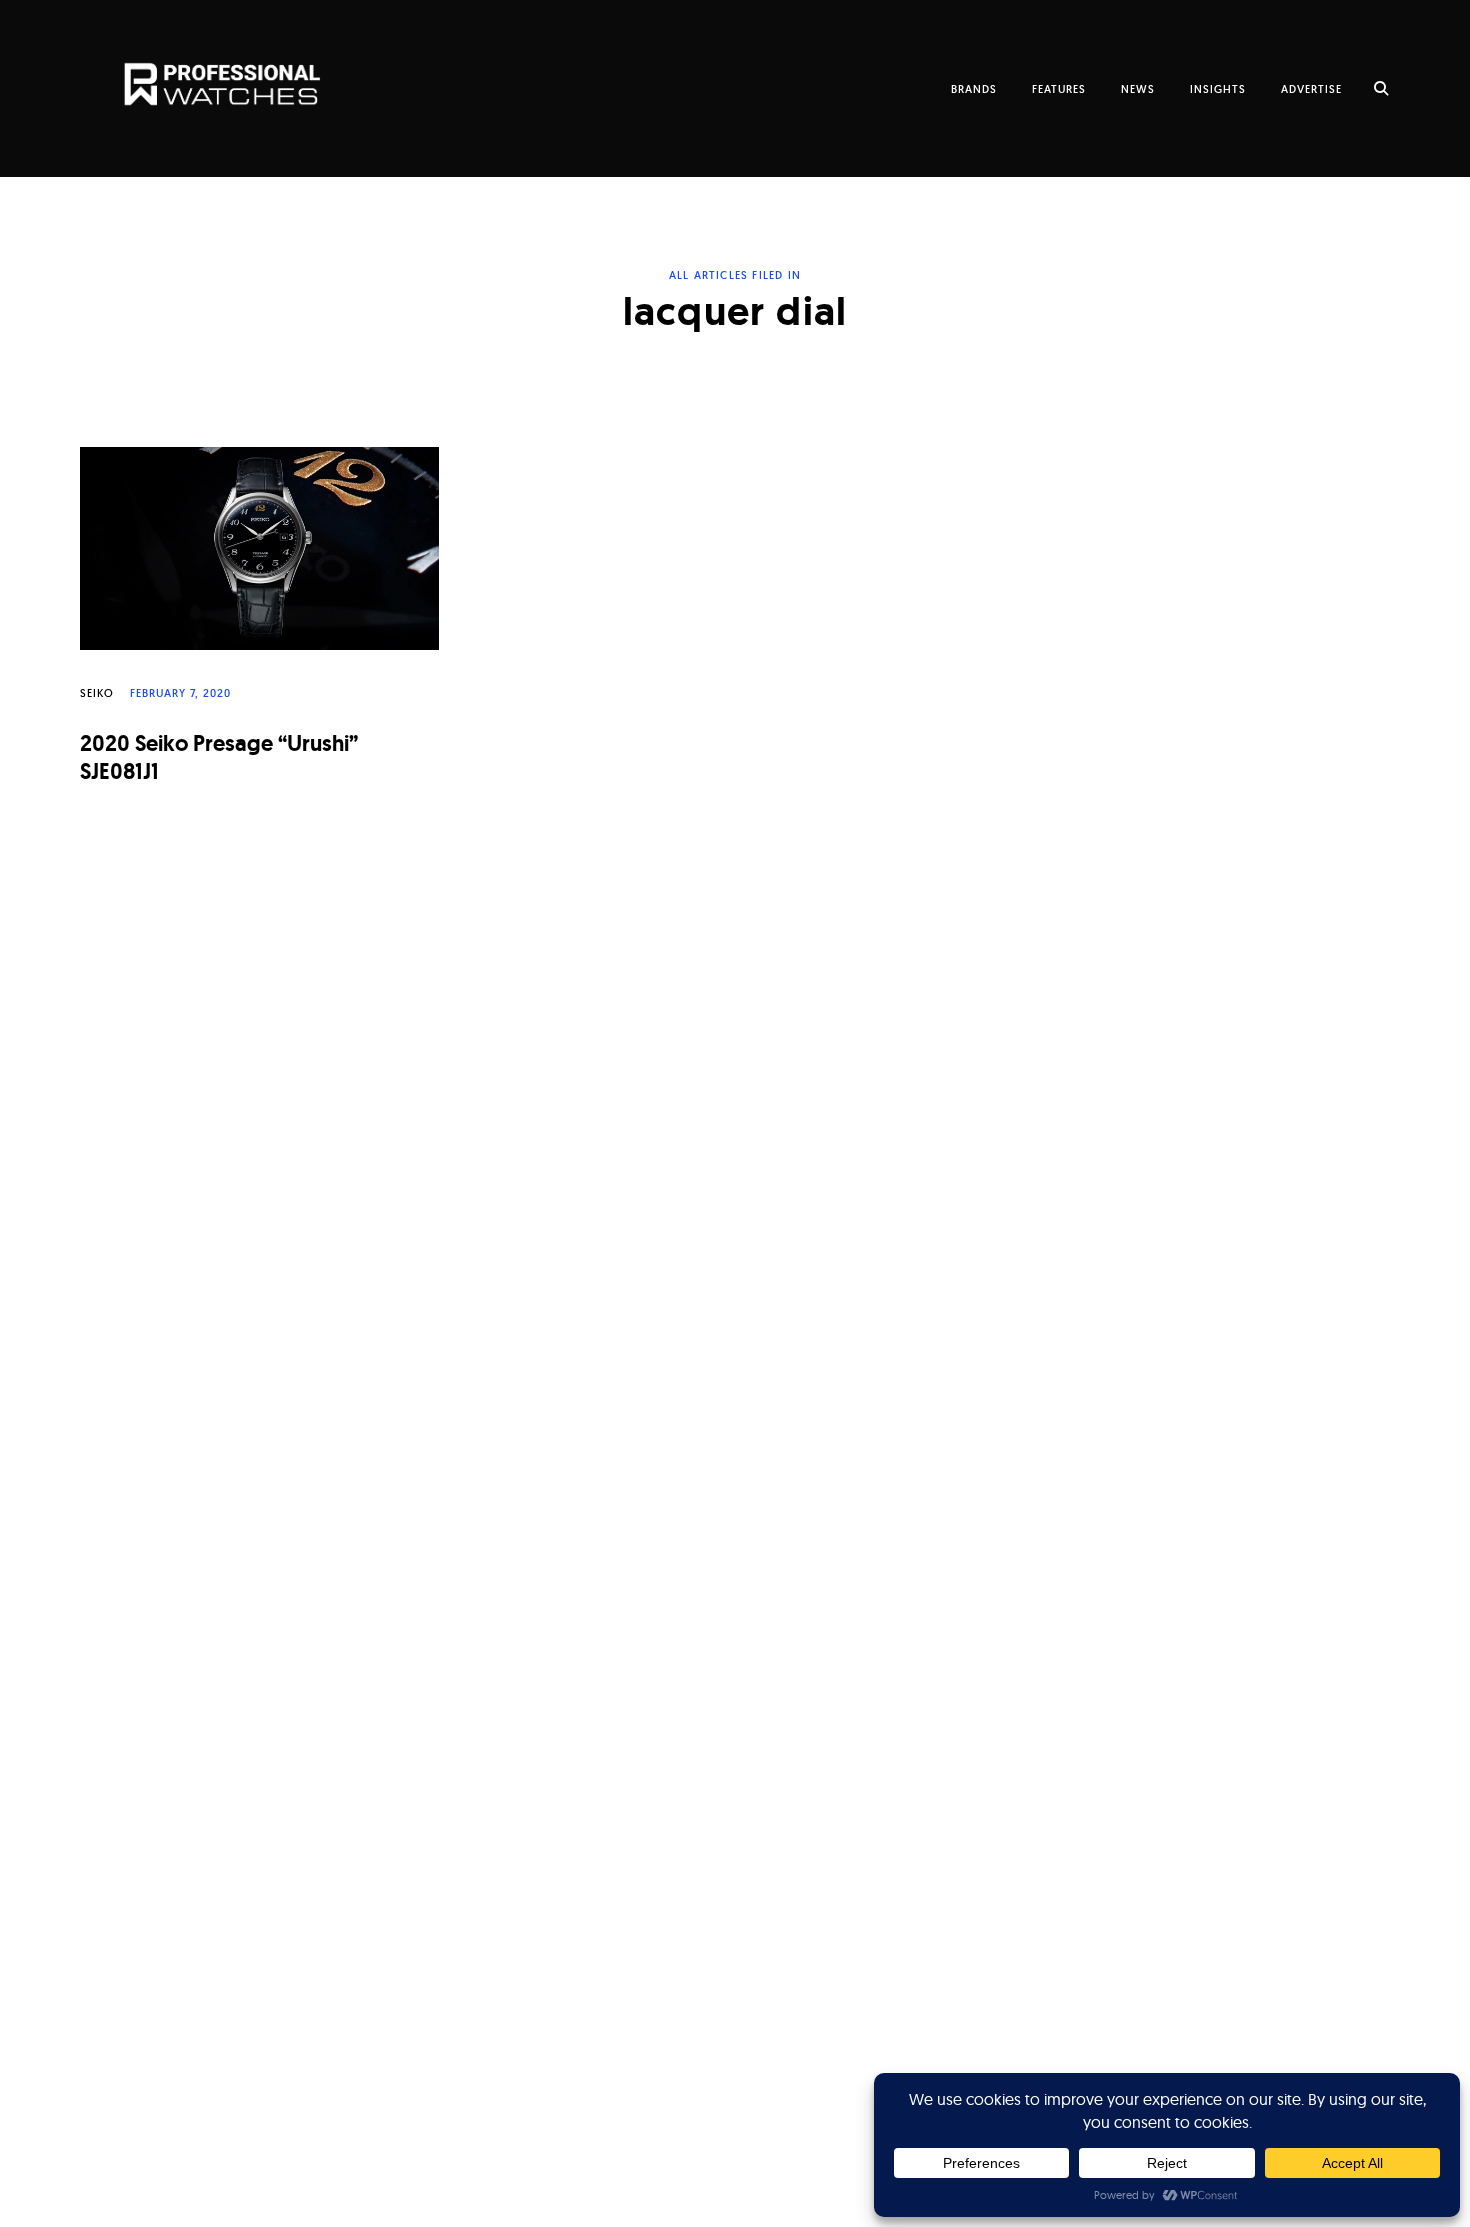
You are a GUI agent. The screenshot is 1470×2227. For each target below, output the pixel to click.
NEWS (1138, 89)
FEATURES (1059, 89)
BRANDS (974, 89)
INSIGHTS (1218, 89)
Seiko (97, 693)
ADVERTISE (1311, 89)
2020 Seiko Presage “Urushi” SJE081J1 (219, 758)
